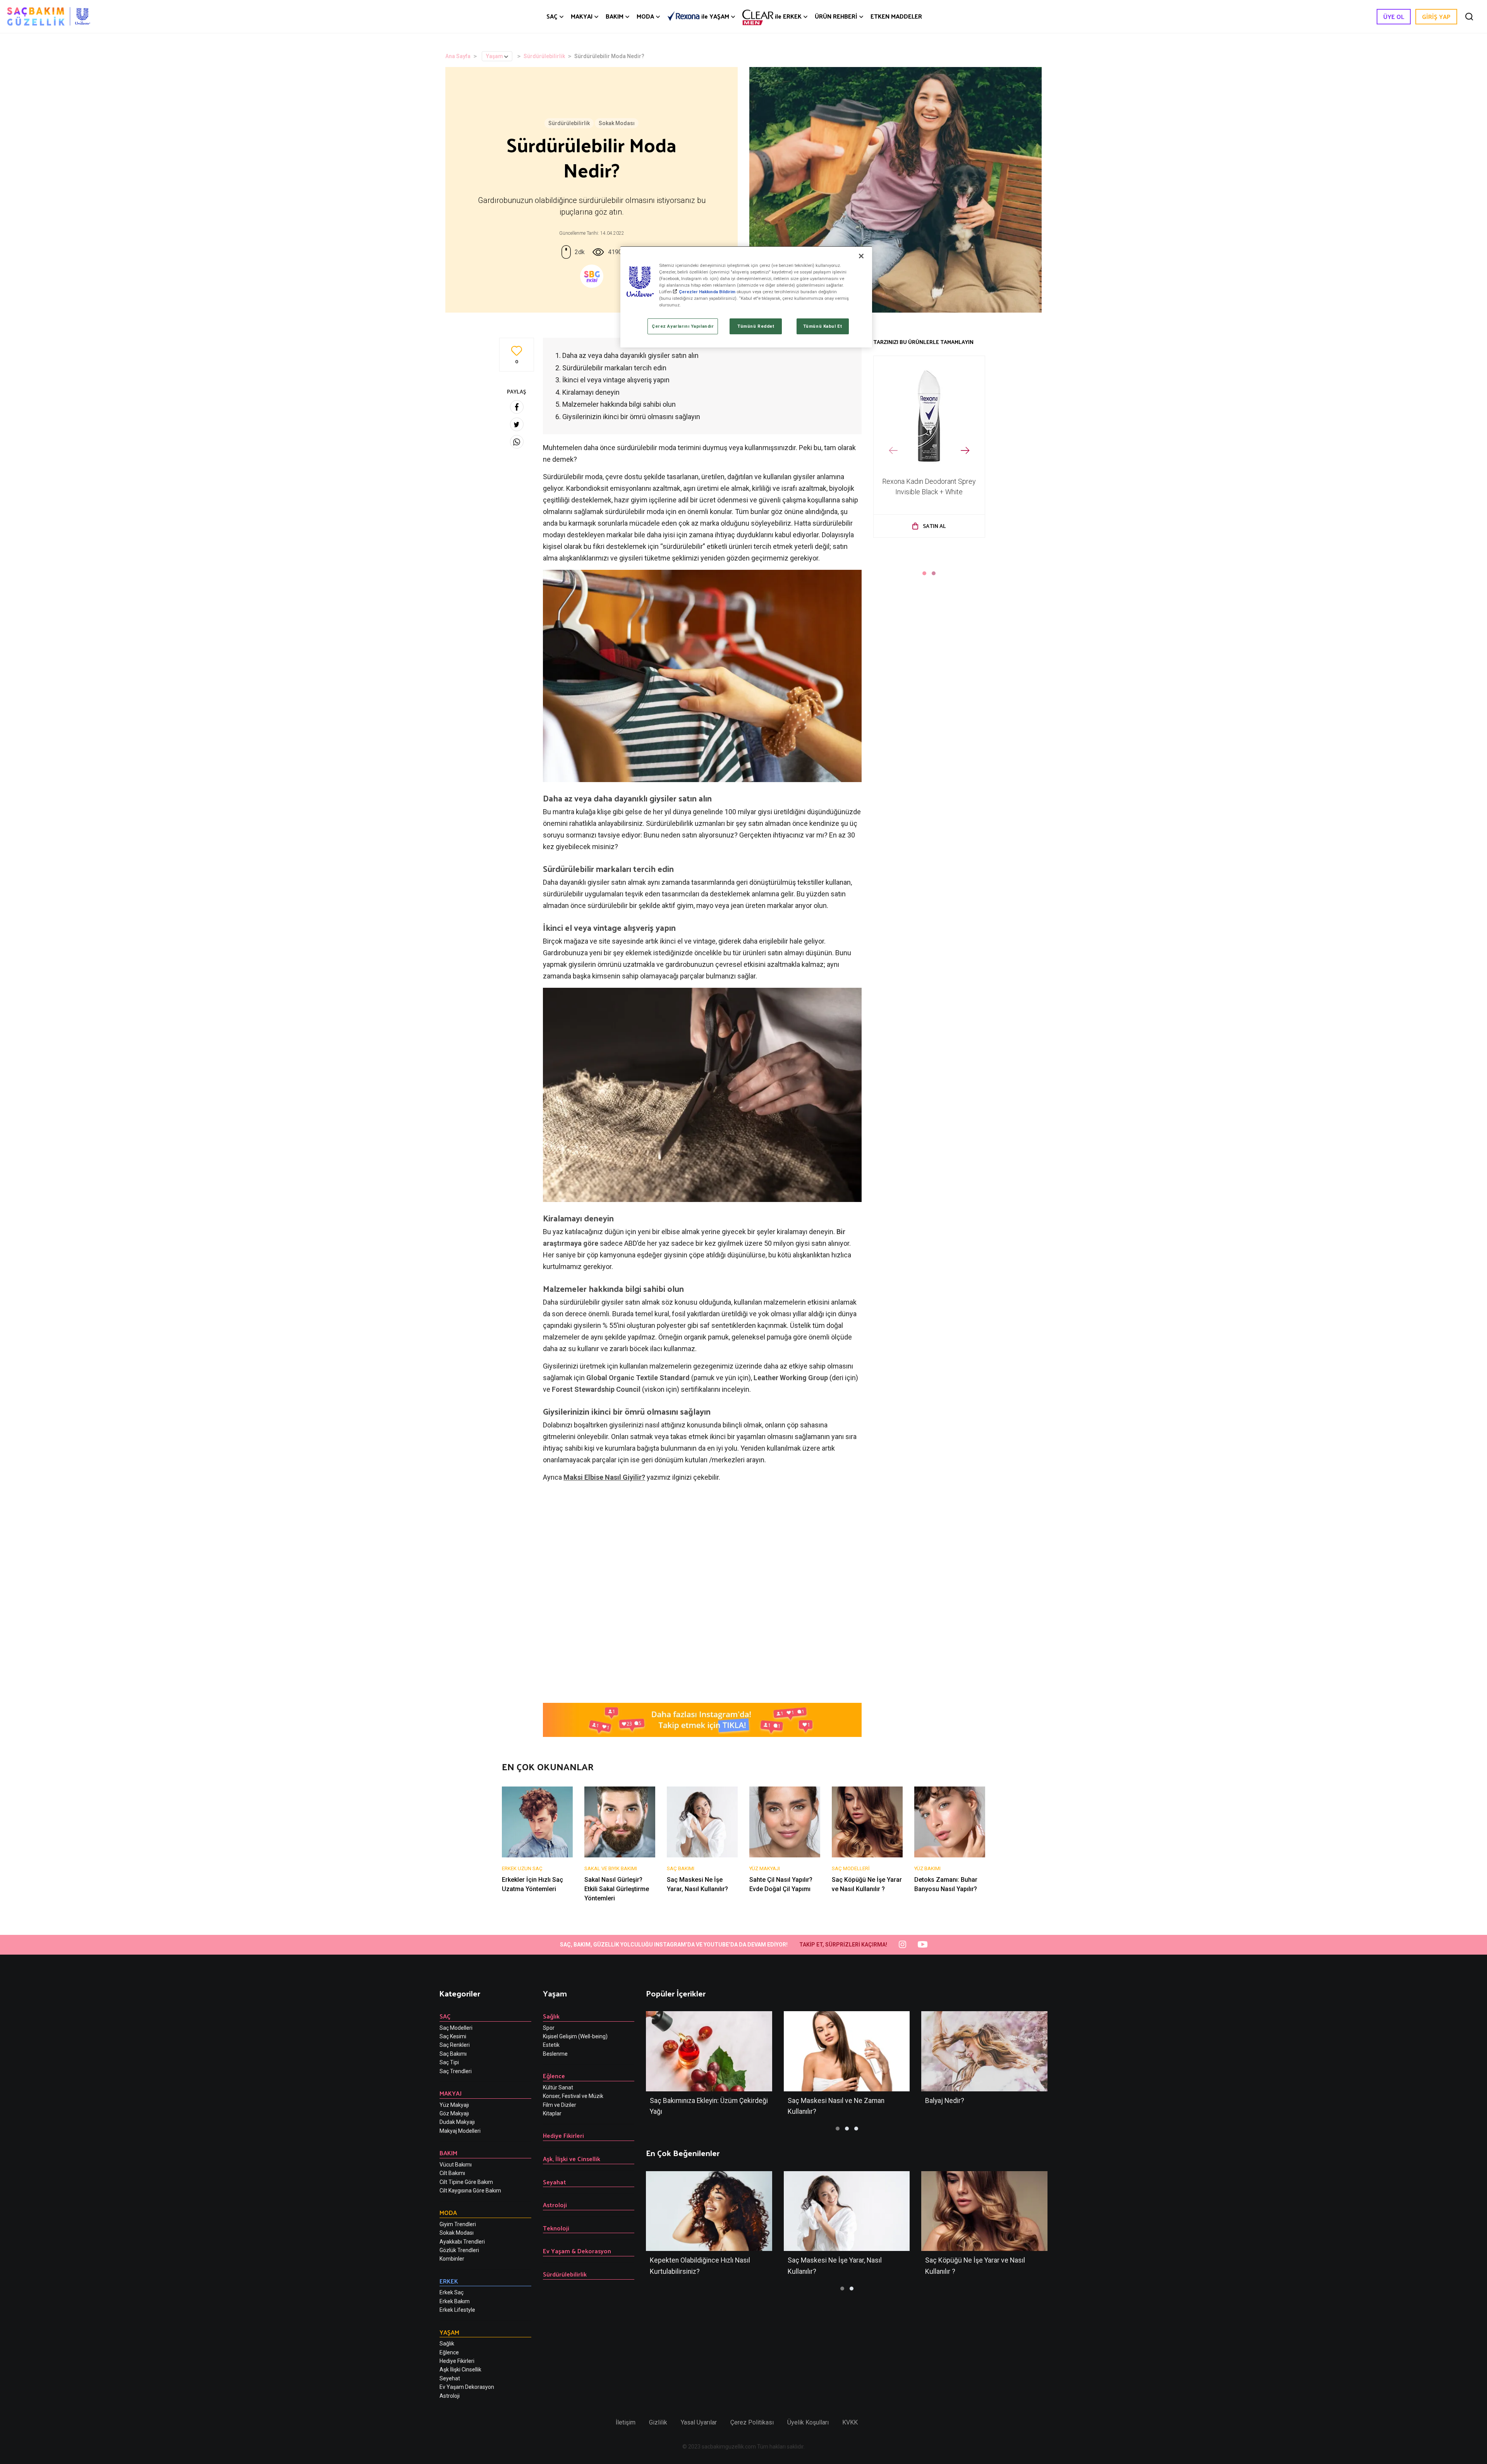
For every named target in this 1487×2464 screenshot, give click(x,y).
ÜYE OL (1394, 16)
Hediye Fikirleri (457, 2361)
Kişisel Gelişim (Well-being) (575, 2036)
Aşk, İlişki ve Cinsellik (572, 2159)
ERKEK (788, 16)
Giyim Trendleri (458, 2224)
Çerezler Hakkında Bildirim (707, 292)
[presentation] (893, 451)
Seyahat (555, 2182)
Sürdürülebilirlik (544, 56)
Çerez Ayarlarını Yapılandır (683, 326)
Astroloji (450, 2396)
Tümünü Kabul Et (823, 326)
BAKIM (615, 16)
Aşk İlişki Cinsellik (460, 2369)
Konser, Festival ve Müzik (573, 2096)
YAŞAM (715, 16)
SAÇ (552, 16)
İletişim (626, 2422)
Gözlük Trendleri (459, 2250)
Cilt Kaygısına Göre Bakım (470, 2191)
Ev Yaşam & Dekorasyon (577, 2251)
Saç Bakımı (453, 2054)
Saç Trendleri (456, 2071)
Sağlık (447, 2344)
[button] (924, 573)
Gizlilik (658, 2422)
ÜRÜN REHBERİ (836, 16)
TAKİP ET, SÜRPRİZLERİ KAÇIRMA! (843, 1945)
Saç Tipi (449, 2062)
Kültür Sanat (558, 2087)
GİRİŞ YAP (1436, 16)
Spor (549, 2028)
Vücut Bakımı (456, 2165)
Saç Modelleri (456, 2028)
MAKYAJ (582, 16)
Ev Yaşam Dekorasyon (467, 2387)
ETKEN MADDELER (896, 16)
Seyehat (450, 2378)
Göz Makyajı (454, 2113)
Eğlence (449, 2352)
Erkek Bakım (455, 2301)
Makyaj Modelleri (460, 2131)
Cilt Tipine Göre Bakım (466, 2182)
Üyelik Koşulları (808, 2422)
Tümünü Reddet (756, 326)
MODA (645, 16)
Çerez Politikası (752, 2422)
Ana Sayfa (458, 56)
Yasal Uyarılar (699, 2422)
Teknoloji (556, 2228)
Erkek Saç (452, 2292)
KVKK (850, 2422)
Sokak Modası (617, 123)
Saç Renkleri (455, 2045)
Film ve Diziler (560, 2105)
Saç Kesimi (453, 2036)
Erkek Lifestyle (457, 2310)
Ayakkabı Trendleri (462, 2242)
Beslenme (555, 2054)
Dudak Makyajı (457, 2122)
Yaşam (495, 56)
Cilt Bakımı (452, 2173)
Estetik (551, 2045)
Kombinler (452, 2259)
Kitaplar (552, 2113)
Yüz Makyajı (454, 2105)
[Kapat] (861, 256)
